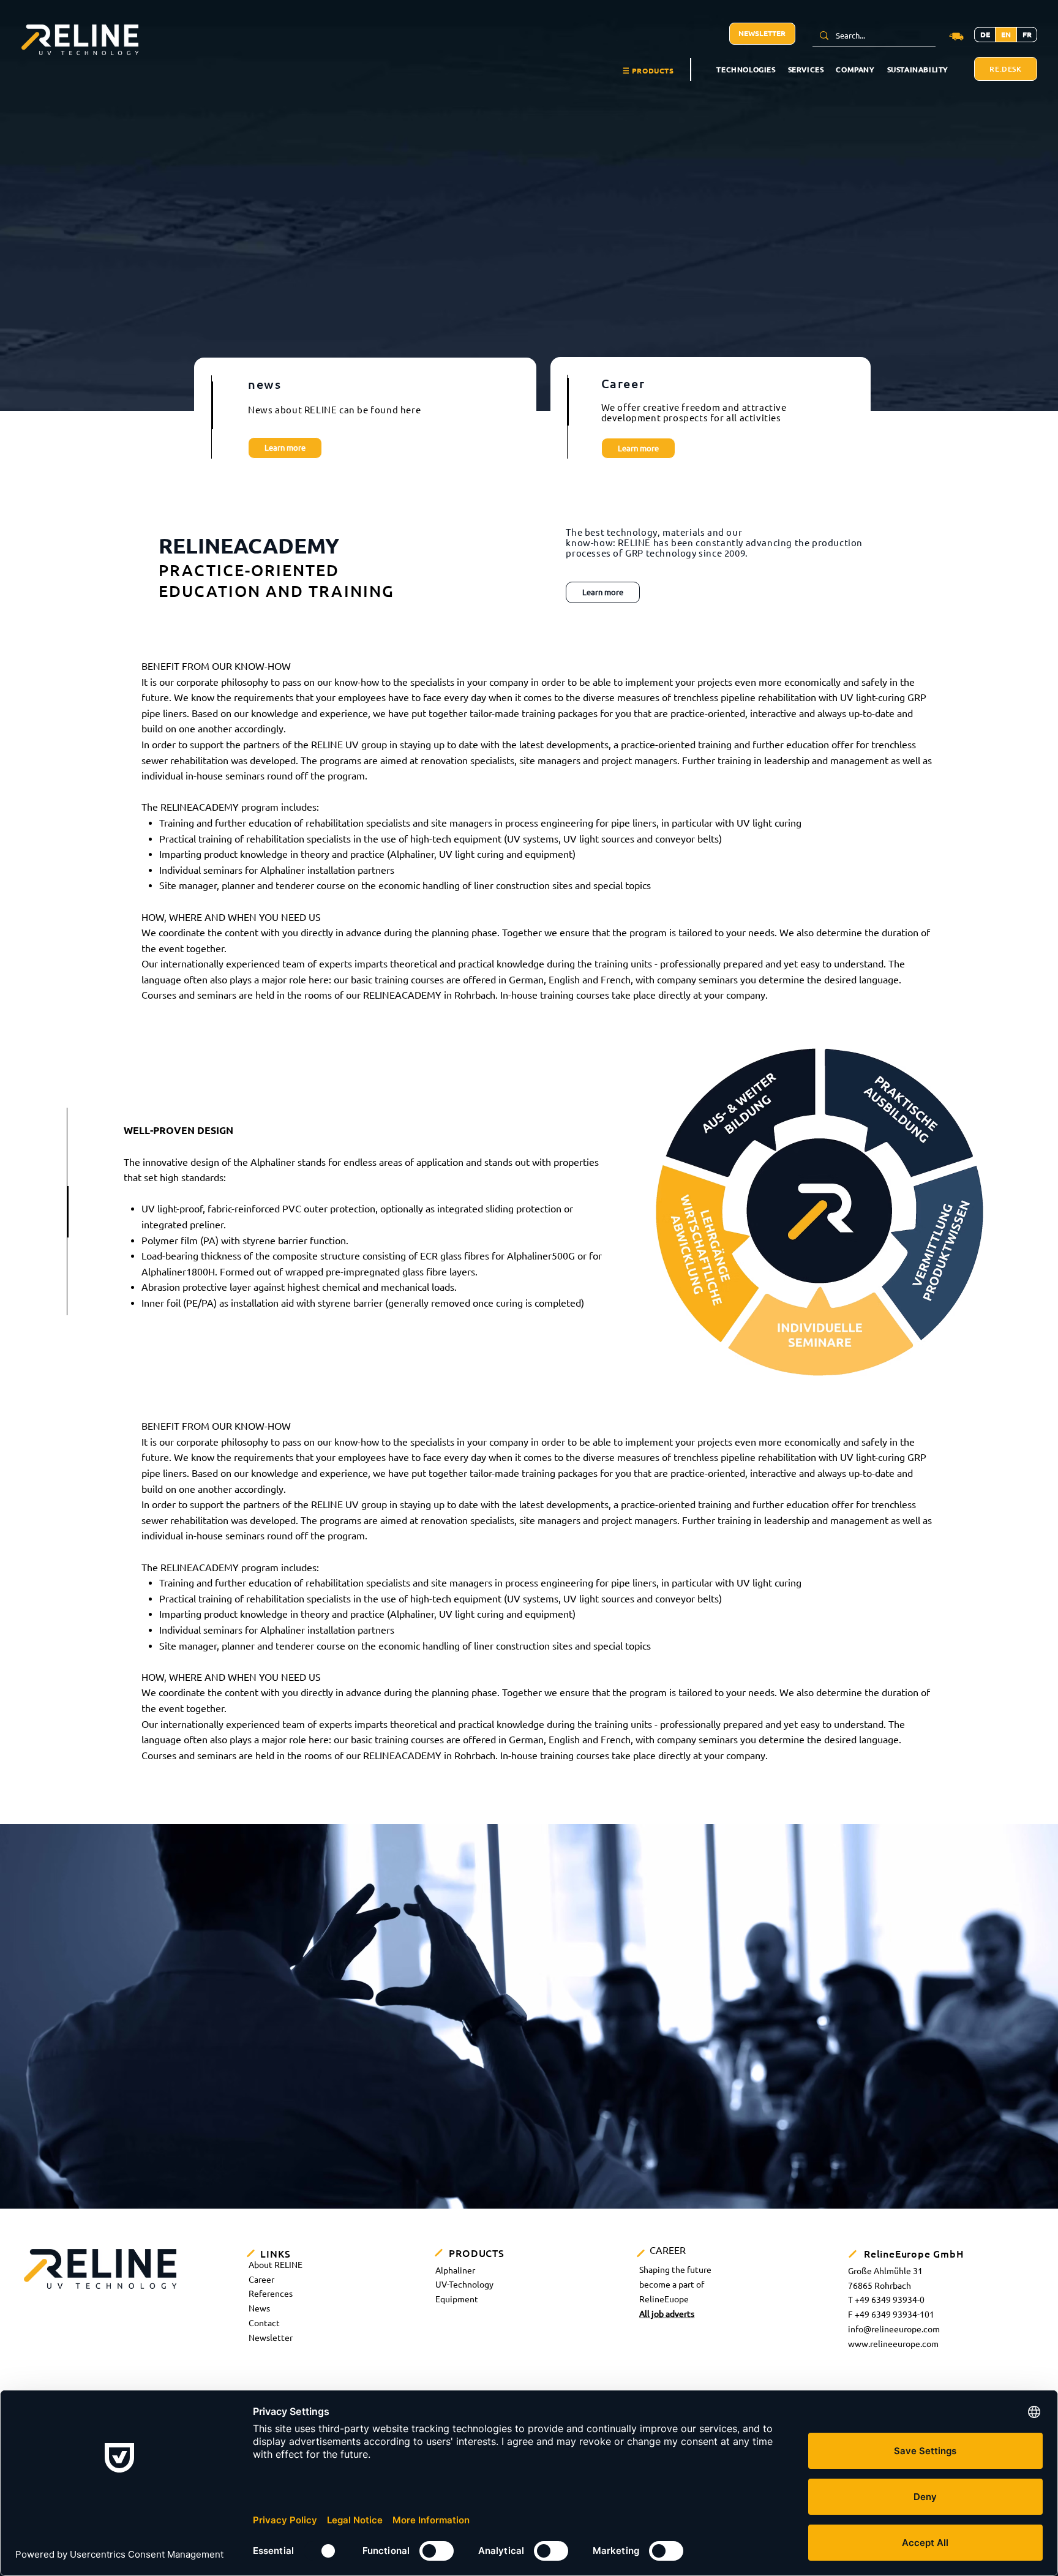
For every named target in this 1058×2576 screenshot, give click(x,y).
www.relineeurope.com (893, 2344)
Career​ (261, 2280)
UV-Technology (464, 2285)
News (259, 2308)
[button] (648, 71)
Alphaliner (455, 2270)
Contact (264, 2323)
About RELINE (276, 2265)
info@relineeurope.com (894, 2329)
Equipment (457, 2299)
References (271, 2294)
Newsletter (271, 2338)
